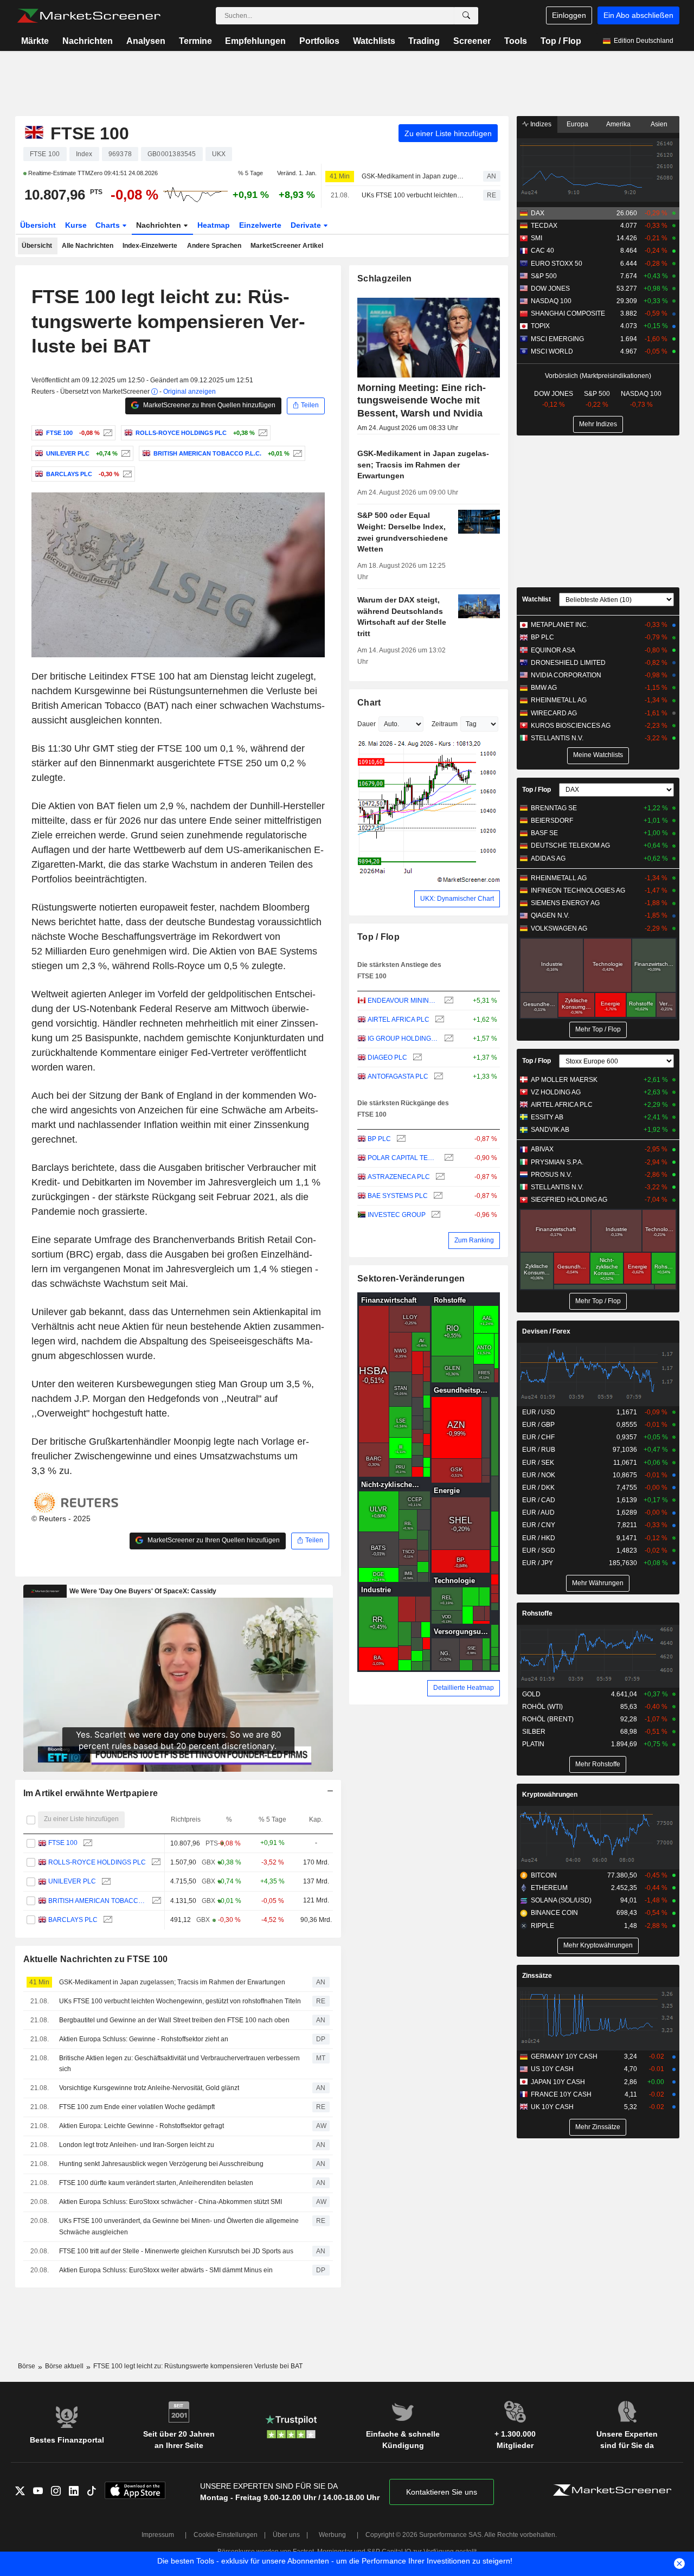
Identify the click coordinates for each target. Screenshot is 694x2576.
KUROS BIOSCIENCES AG (571, 726)
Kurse (76, 225)
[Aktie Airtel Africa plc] (438, 1020)
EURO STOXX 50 (557, 264)
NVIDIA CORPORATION (566, 675)
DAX (538, 213)
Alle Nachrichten (88, 246)
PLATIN (533, 1744)
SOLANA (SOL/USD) (561, 1900)
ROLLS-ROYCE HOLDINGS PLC (97, 1862)
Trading (424, 41)
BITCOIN (544, 1875)
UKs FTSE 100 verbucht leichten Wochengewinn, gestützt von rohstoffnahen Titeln (413, 195)
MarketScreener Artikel (287, 246)
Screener (472, 41)
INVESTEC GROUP (397, 1215)
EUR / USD (539, 1412)
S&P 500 (544, 276)
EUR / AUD (538, 1513)
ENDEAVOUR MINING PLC (403, 1001)
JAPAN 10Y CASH (558, 2082)
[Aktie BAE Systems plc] (437, 1196)
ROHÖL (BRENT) (548, 1719)
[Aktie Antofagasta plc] (437, 1077)
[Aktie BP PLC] (400, 1139)
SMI (536, 238)
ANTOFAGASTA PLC (398, 1076)
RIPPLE (542, 1926)
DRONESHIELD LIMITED (568, 663)
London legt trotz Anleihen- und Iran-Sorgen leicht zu (137, 2145)
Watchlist (536, 599)
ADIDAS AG (548, 858)
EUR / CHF (538, 1437)
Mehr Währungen (598, 1583)
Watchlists (374, 41)
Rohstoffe (537, 1613)
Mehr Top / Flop (598, 1029)
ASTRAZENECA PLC (399, 1177)
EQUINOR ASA (553, 650)
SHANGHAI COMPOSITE (568, 313)
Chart (369, 703)
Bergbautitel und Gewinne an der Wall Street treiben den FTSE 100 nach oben (174, 2020)
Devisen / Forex (546, 1331)
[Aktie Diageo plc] (416, 1058)
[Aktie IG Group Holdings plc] (448, 1039)
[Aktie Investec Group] (435, 1215)
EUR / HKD (539, 1538)
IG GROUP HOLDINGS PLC (403, 1039)
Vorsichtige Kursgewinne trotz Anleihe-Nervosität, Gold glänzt (149, 2088)
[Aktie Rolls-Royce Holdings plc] (262, 433)
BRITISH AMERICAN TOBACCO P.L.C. (97, 1901)
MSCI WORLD (552, 351)
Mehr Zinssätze (598, 2127)
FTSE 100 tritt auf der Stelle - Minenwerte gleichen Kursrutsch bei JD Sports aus (176, 2251)
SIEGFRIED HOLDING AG (569, 1200)
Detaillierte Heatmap (464, 1688)
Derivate (307, 225)
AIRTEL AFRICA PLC (399, 1020)
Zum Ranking (474, 1240)
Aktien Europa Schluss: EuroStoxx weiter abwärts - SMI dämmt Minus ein (166, 2270)
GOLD (531, 1694)
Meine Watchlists (598, 755)
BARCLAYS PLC (73, 1920)
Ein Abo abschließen (638, 15)
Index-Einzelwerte (150, 246)
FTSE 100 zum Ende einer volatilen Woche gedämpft (137, 2107)
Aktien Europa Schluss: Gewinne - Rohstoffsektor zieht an (144, 2039)
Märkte (35, 41)
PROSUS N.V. (551, 1175)
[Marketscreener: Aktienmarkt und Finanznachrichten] (89, 16)
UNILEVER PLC (72, 1881)
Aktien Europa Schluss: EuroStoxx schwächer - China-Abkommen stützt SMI (171, 2202)
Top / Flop (561, 41)
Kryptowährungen (550, 1795)
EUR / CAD (539, 1500)
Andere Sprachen (214, 246)
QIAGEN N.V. (550, 915)
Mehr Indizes (598, 424)
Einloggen (569, 15)
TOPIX (540, 326)
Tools (516, 41)
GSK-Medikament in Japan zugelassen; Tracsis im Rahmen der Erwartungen (413, 176)
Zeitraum (445, 724)
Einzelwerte (260, 225)
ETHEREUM (549, 1888)
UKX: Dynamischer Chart (457, 899)
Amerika (618, 124)
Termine (195, 41)
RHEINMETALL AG (559, 700)
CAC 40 (542, 251)
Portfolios (319, 41)
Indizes (540, 124)
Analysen (146, 41)
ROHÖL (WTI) (542, 1707)
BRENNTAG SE (554, 808)
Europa (577, 124)
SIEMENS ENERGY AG (565, 903)
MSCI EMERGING (557, 339)
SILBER (534, 1732)
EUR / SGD (539, 1550)
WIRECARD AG (554, 713)
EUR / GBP (538, 1425)
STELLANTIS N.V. (557, 738)
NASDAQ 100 (551, 301)
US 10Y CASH (552, 2069)
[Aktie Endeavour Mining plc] (448, 1001)
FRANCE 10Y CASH (561, 2094)
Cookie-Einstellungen (226, 2535)
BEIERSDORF (552, 821)
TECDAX (544, 226)
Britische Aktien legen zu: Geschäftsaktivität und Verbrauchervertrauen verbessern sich (179, 2064)
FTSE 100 (63, 1843)
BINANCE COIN (554, 1913)
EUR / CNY (539, 1525)
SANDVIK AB (550, 1130)
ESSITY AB (547, 1117)
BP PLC (379, 1139)
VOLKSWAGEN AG (559, 928)
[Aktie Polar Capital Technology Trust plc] (448, 1158)
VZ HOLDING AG (556, 1092)
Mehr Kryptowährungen (598, 1945)
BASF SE (544, 833)
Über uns (286, 2535)
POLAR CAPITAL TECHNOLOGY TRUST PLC (403, 1158)
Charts (109, 225)
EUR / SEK (538, 1463)
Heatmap (214, 225)
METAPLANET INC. (560, 625)
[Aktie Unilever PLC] (124, 453)
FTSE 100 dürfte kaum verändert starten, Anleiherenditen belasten (156, 2183)
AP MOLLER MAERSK (564, 1080)
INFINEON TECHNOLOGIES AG (578, 890)
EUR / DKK (538, 1488)
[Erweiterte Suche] (466, 16)
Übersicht (38, 225)
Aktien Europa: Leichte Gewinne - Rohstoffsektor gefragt (142, 2126)
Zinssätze (537, 1976)
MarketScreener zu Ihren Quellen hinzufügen (208, 405)
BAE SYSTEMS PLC (398, 1196)
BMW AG (544, 688)
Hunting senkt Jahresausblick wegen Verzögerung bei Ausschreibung (161, 2164)
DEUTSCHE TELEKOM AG (570, 845)
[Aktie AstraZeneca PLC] (439, 1177)
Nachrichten (88, 41)
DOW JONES (550, 289)
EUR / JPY (538, 1563)
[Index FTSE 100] (107, 433)
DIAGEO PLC (387, 1058)
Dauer (367, 724)
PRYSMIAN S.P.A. (557, 1162)
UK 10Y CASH (552, 2107)
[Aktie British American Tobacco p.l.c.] (296, 453)
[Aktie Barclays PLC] (126, 474)
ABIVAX (542, 1149)
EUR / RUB (539, 1450)
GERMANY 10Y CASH (564, 2056)
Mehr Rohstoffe (598, 1764)
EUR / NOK (539, 1475)
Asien (659, 124)
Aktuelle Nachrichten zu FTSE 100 (96, 1959)
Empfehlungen (255, 41)
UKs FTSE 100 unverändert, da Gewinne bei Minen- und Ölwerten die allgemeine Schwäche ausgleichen (179, 2226)
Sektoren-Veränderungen (411, 1279)
